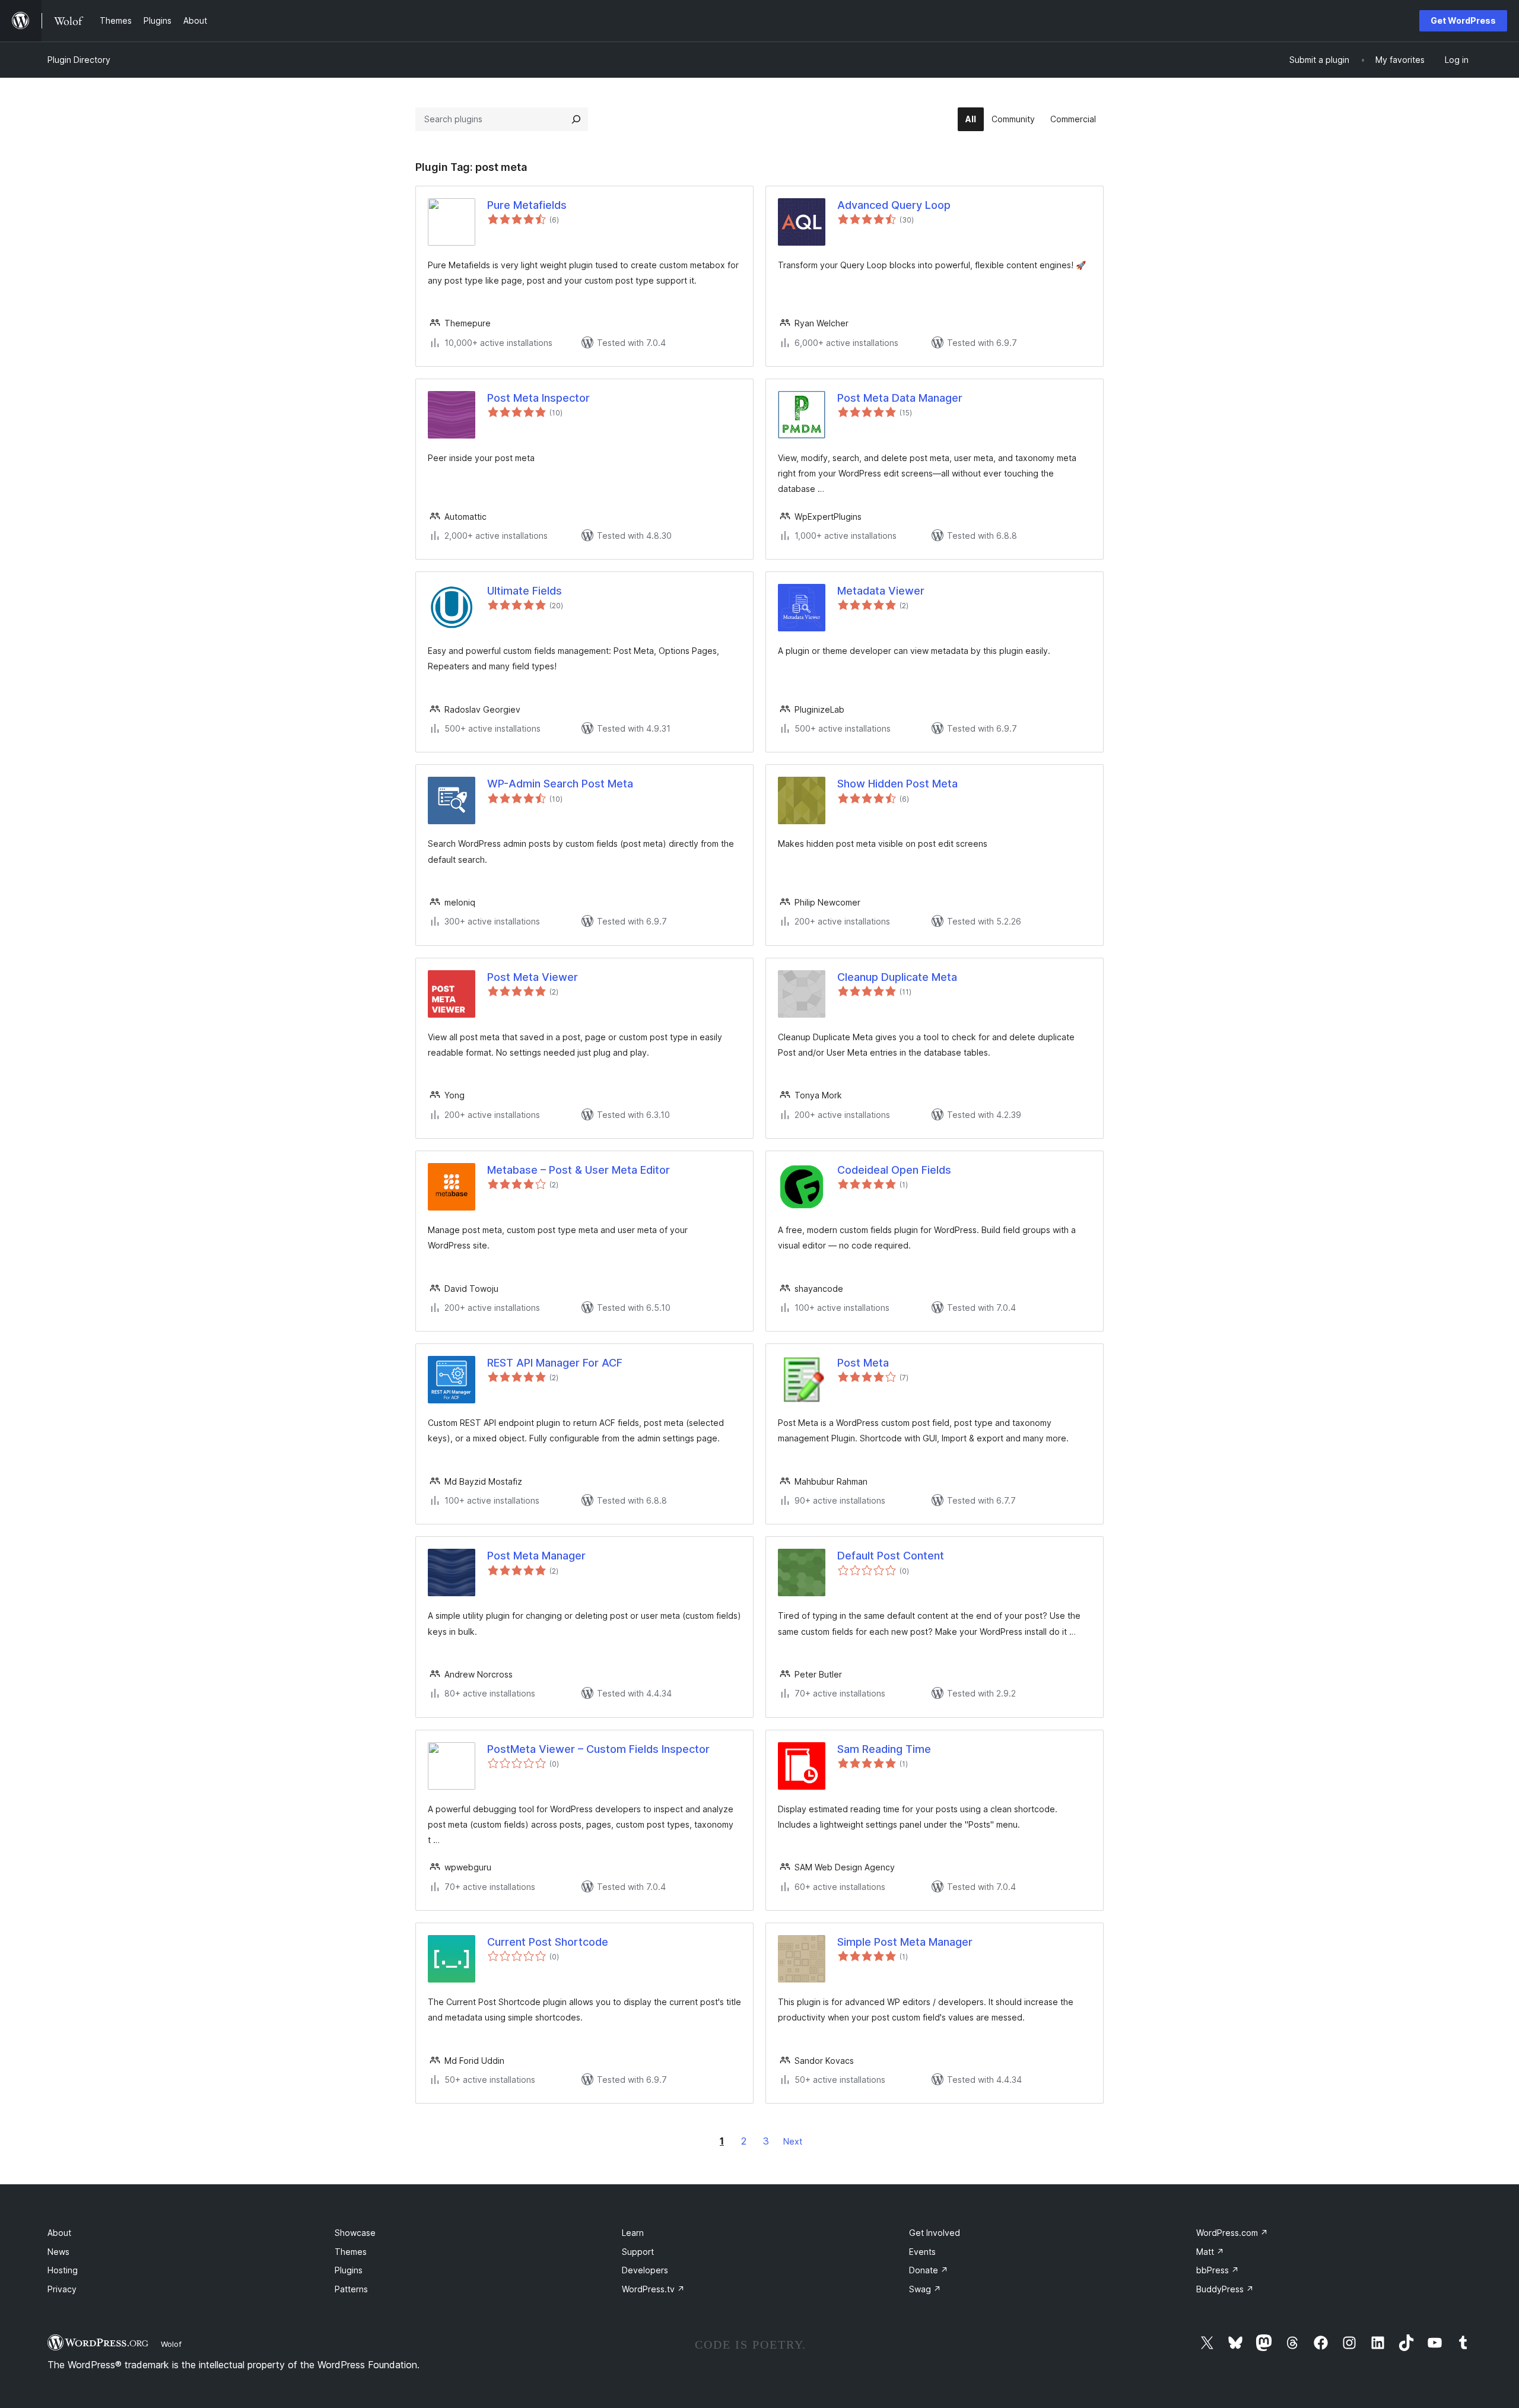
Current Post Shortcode (548, 1942)
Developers (645, 2270)
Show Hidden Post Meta (897, 784)
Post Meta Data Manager (900, 398)
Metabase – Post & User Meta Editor (579, 1170)
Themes (351, 2252)
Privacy (62, 2289)
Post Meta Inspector (538, 398)
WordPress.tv (653, 2289)
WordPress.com (1232, 2233)
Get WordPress (1463, 20)
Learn (633, 2233)
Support (638, 2252)
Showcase (355, 2233)
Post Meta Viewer (533, 977)
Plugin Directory (79, 60)
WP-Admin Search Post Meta (560, 784)
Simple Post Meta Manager (905, 1942)
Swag (925, 2289)
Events (922, 2252)
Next (793, 2141)
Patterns (351, 2289)
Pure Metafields (527, 205)
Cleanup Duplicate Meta (897, 977)
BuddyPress (1225, 2289)
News (58, 2252)
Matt (1210, 2252)
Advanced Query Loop (894, 205)
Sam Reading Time (884, 1749)
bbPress (1218, 2270)
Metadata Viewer (881, 591)
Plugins (349, 2270)
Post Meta (863, 1363)
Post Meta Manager (536, 1556)
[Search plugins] (576, 119)
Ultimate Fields (525, 591)
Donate (929, 2270)
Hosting (63, 2270)
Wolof (171, 2344)
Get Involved (935, 2233)
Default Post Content (891, 1556)
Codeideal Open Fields (894, 1170)
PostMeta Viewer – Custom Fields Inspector (598, 1749)
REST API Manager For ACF (555, 1363)
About (59, 2233)
